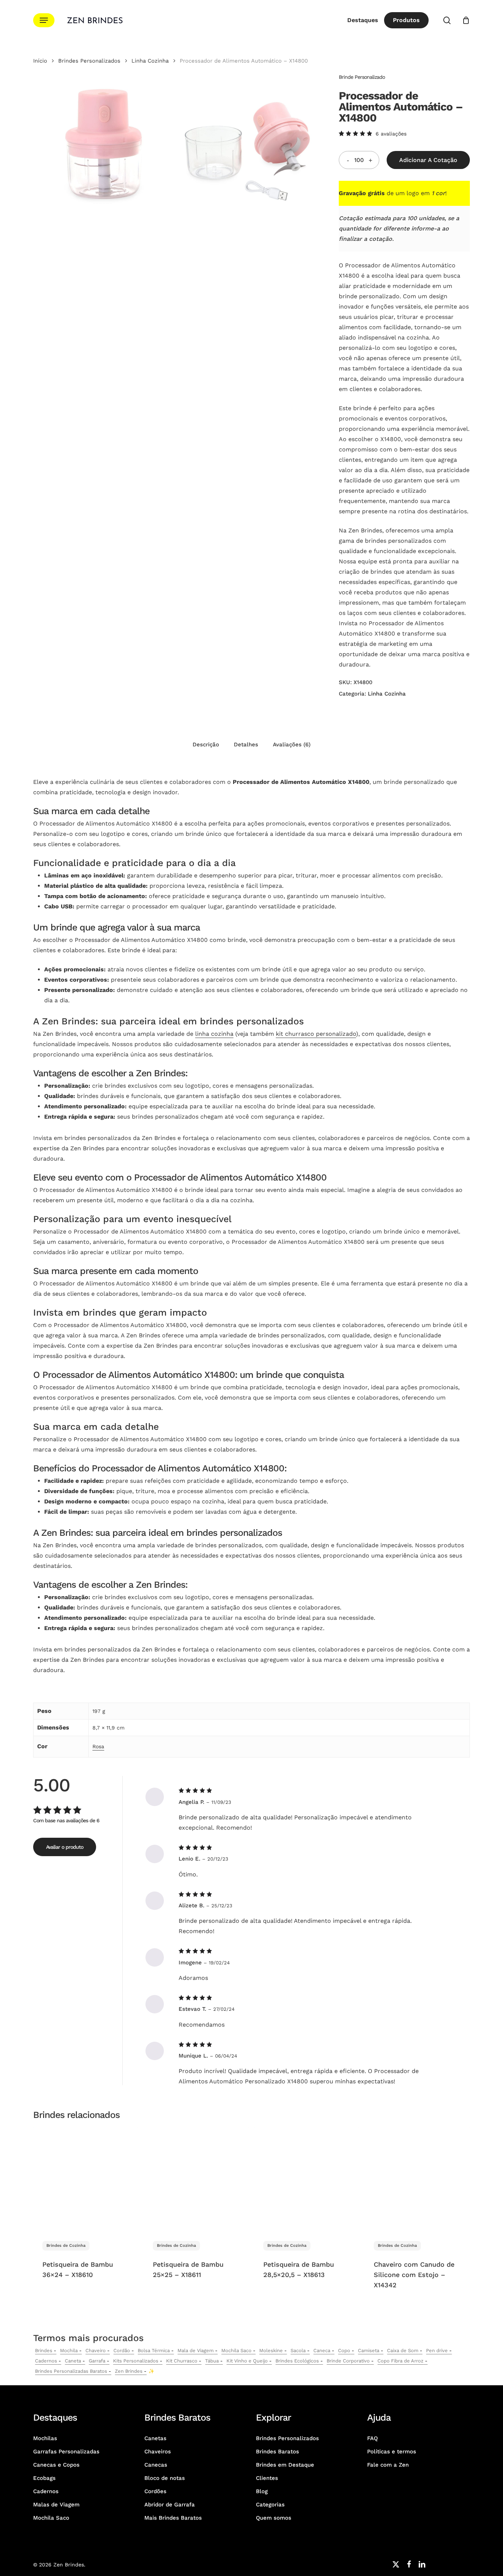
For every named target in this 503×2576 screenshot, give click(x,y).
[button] (44, 20)
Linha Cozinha (150, 61)
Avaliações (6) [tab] (292, 745)
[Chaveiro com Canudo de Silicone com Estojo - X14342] (417, 2179)
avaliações (391, 134)
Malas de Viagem (56, 2505)
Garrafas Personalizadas (66, 2452)
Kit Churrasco (182, 2361)
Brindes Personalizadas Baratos (71, 2371)
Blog (262, 2491)
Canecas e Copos (56, 2465)
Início (40, 61)
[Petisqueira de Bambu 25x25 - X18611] (196, 2179)
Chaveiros (158, 2452)
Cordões (155, 2491)
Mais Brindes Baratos (173, 2518)
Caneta (73, 2361)
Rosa (98, 1746)
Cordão (122, 2350)
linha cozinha (214, 1034)
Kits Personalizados (136, 2361)
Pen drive (437, 2350)
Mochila (69, 2350)
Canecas (156, 2465)
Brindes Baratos (277, 2452)
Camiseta (369, 2350)
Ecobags (44, 2478)
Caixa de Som (403, 2350)
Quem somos (274, 2518)
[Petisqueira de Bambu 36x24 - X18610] (86, 2179)
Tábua (212, 2361)
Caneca (322, 2350)
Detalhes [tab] (246, 745)
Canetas (155, 2438)
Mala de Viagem (196, 2350)
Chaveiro (96, 2350)
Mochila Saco (236, 2350)
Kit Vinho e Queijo (247, 2361)
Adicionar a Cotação (428, 160)
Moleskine (271, 2350)
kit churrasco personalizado (316, 1034)
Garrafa (97, 2361)
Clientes (267, 2478)
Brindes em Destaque (285, 2465)
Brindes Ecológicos (297, 2361)
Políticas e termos (392, 2452)
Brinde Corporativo (348, 2361)
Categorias (270, 2505)
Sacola (298, 2350)
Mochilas (45, 2438)
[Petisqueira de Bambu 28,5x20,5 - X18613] (307, 2179)
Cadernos (46, 2361)
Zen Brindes (129, 2371)
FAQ (372, 2438)
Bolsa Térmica (154, 2350)
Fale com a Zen (388, 2465)
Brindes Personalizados (89, 61)
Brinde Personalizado (362, 77)
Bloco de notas (165, 2478)
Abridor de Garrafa (170, 2505)
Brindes (44, 2350)
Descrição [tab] (206, 745)
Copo (344, 2350)
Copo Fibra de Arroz (400, 2361)
